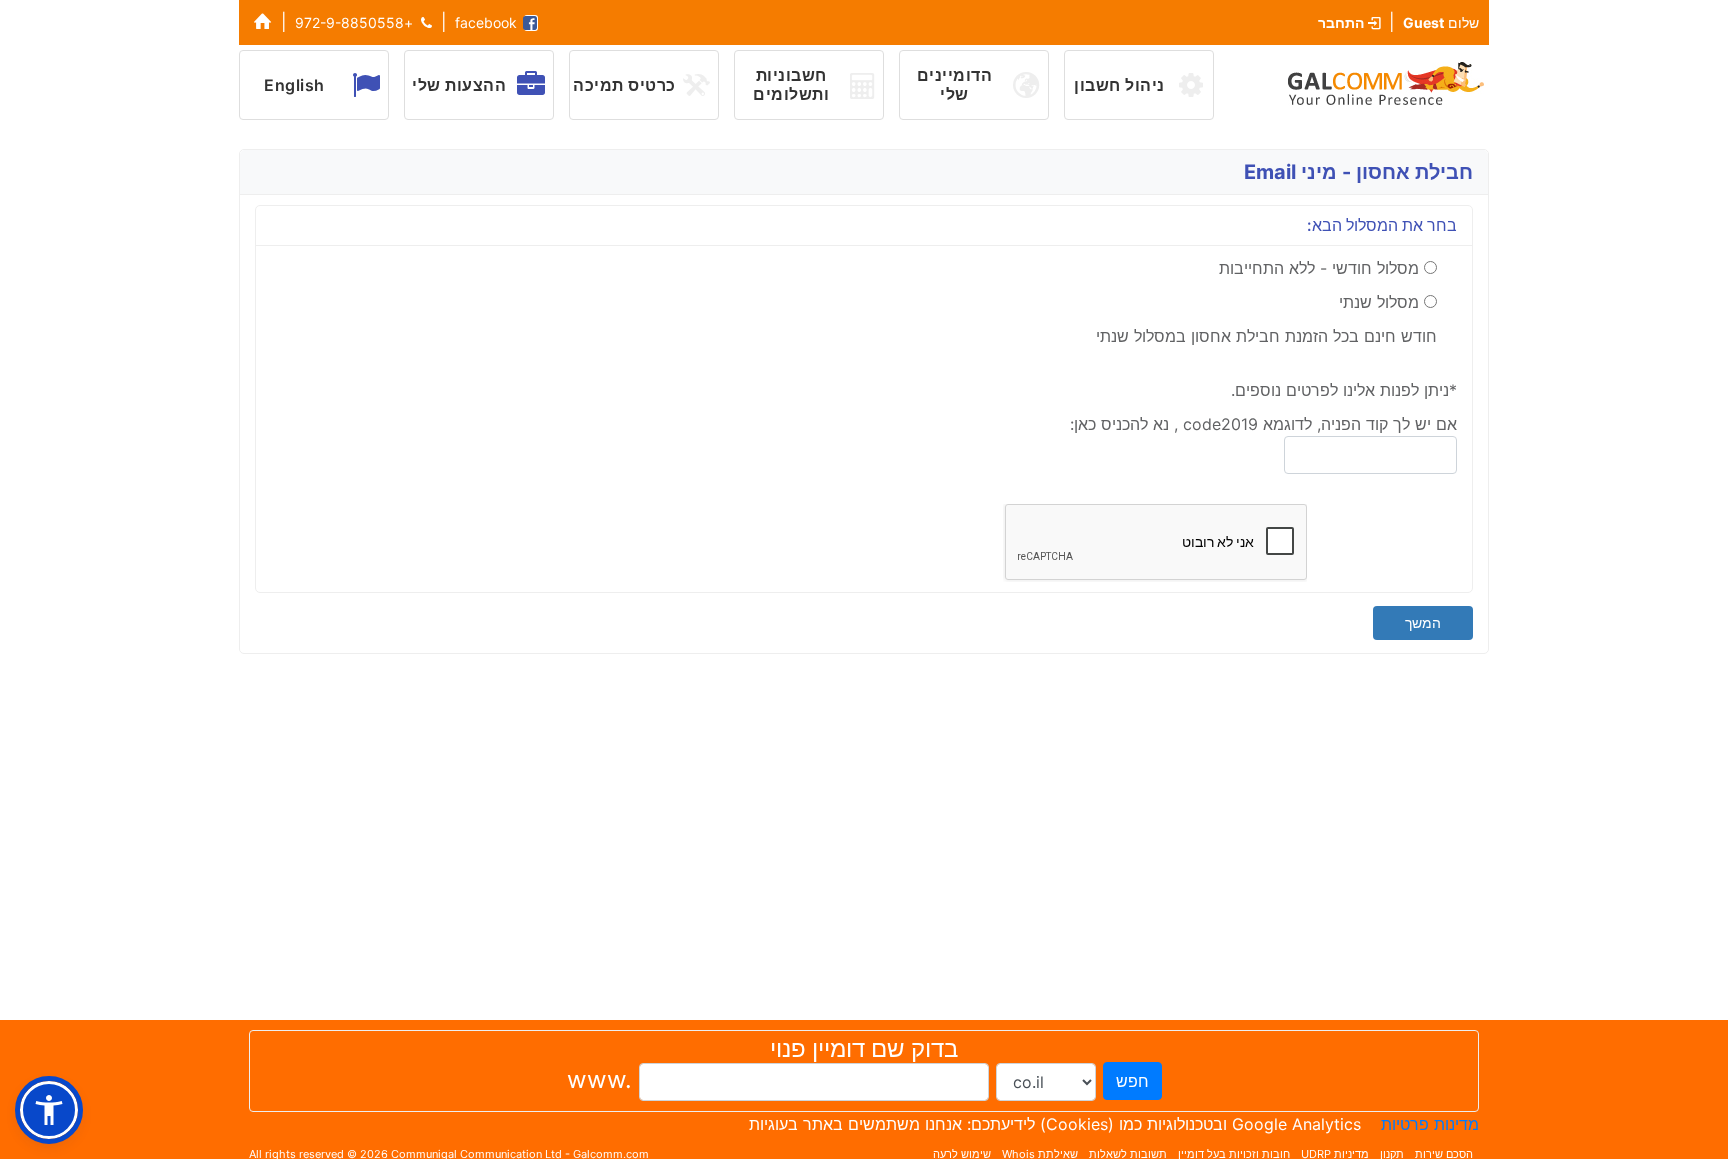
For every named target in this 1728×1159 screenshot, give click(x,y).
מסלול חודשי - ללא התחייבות (1319, 268)
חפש (1132, 1081)
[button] (49, 1110)
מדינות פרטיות (1430, 1124)
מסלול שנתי (1379, 302)
